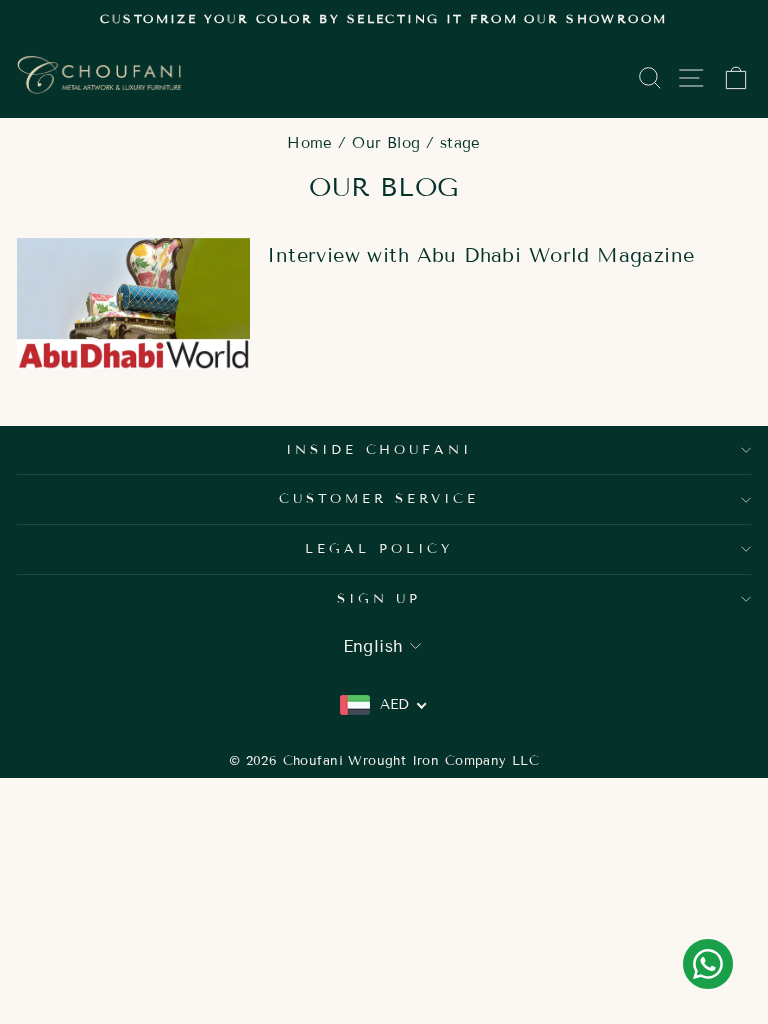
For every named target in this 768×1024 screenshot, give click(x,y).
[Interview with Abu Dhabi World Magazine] (133, 303)
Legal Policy (379, 549)
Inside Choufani (379, 450)
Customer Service (379, 499)
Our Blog (386, 143)
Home (310, 143)
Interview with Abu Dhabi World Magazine (480, 255)
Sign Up (379, 599)
